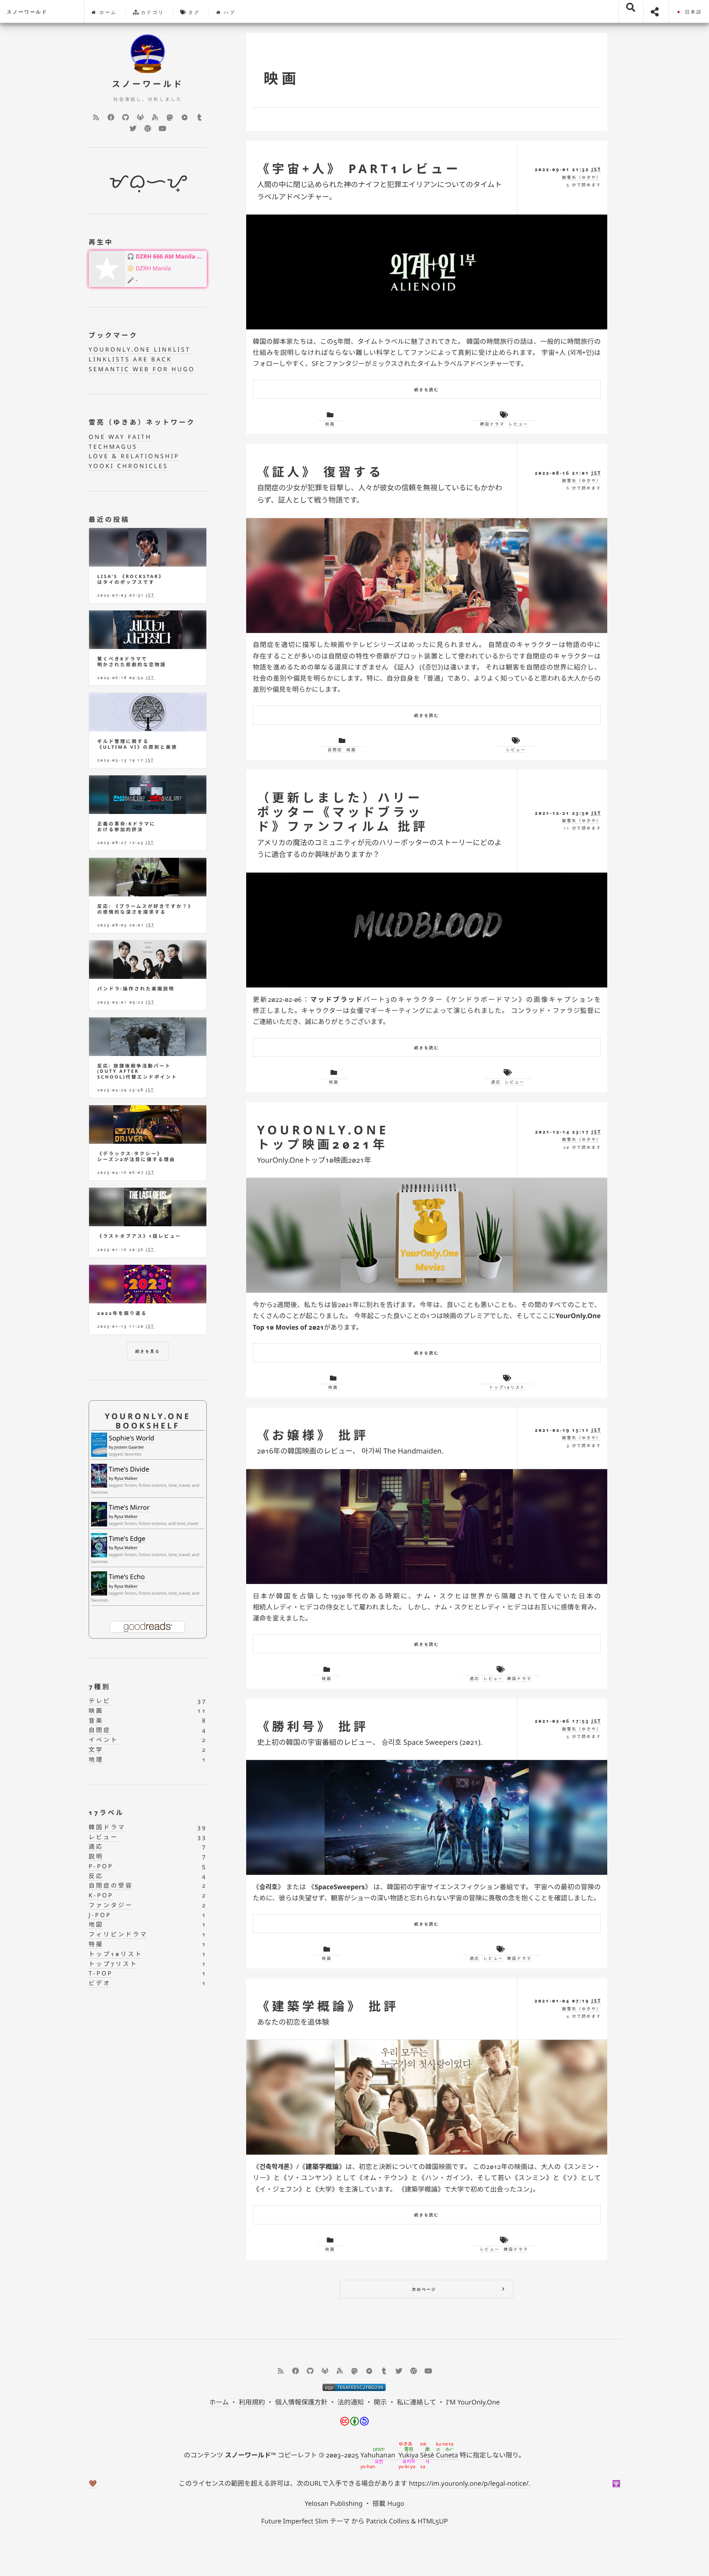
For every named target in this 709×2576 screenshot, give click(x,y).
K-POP (101, 1896)
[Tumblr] (199, 117)
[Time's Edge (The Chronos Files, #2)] (99, 1545)
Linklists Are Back (130, 360)
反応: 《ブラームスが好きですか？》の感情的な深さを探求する (145, 909)
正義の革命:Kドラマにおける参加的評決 (126, 827)
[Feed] (96, 117)
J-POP (100, 1915)
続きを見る (148, 1351)
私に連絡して (416, 2402)
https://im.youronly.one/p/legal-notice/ (469, 2483)
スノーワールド (27, 12)
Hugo (396, 2503)
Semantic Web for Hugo (142, 369)
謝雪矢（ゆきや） (582, 177)
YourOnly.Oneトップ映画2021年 (323, 1137)
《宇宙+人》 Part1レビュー (359, 169)
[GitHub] (126, 117)
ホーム (107, 13)
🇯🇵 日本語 (689, 12)
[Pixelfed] (185, 117)
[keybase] (155, 117)
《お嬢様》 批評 (313, 1435)
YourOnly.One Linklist (140, 350)
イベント (103, 1740)
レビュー (518, 424)
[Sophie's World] (99, 1445)
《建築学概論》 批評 (328, 2006)
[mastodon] (170, 117)
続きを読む (427, 390)
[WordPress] (148, 128)
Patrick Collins (388, 2521)
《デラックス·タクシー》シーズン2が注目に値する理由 (136, 1157)
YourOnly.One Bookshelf (148, 1421)
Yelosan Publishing (334, 2503)
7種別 (99, 1687)
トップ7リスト (113, 1964)
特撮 (96, 1944)
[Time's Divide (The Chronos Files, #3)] (99, 1476)
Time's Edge (127, 1538)
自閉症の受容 (111, 1886)
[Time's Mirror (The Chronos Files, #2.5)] (99, 1515)
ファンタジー (111, 1905)
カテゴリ (152, 13)
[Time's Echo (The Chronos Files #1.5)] (99, 1583)
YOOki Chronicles (128, 466)
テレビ (100, 1701)
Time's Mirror (129, 1507)
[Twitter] (133, 128)
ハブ (229, 13)
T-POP (101, 1974)
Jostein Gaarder (129, 1447)
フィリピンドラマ (118, 1935)
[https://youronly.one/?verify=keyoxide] (354, 2387)
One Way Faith (120, 437)
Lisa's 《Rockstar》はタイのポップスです (131, 579)
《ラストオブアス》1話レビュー (139, 1236)
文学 (96, 1750)
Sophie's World (132, 1438)
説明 (96, 1857)
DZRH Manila (153, 269)
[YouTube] (162, 128)
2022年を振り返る (122, 1313)
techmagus (113, 447)
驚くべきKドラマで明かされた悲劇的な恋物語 (132, 662)
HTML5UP (433, 2521)
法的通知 (350, 2402)
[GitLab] (140, 117)
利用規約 (252, 2402)
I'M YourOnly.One (473, 2402)
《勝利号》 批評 (313, 1726)
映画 (330, 424)
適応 (496, 1082)
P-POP (101, 1866)
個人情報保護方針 (301, 2402)
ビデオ (100, 1983)
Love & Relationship (134, 456)
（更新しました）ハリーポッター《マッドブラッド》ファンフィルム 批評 (342, 812)
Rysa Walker (126, 1478)
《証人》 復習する (320, 472)
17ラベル (106, 1813)
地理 (96, 1760)
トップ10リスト (507, 1387)
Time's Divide (129, 1469)
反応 (96, 1876)
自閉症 (335, 750)
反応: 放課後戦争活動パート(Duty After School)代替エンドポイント (137, 1072)
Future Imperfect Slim (295, 2521)
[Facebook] (111, 117)
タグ (193, 13)
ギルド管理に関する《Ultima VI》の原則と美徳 (137, 744)
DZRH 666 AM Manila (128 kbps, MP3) (170, 257)
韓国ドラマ (492, 424)
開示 (380, 2402)
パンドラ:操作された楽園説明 (136, 989)
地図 (96, 1925)
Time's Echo (127, 1577)
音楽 (96, 1721)
